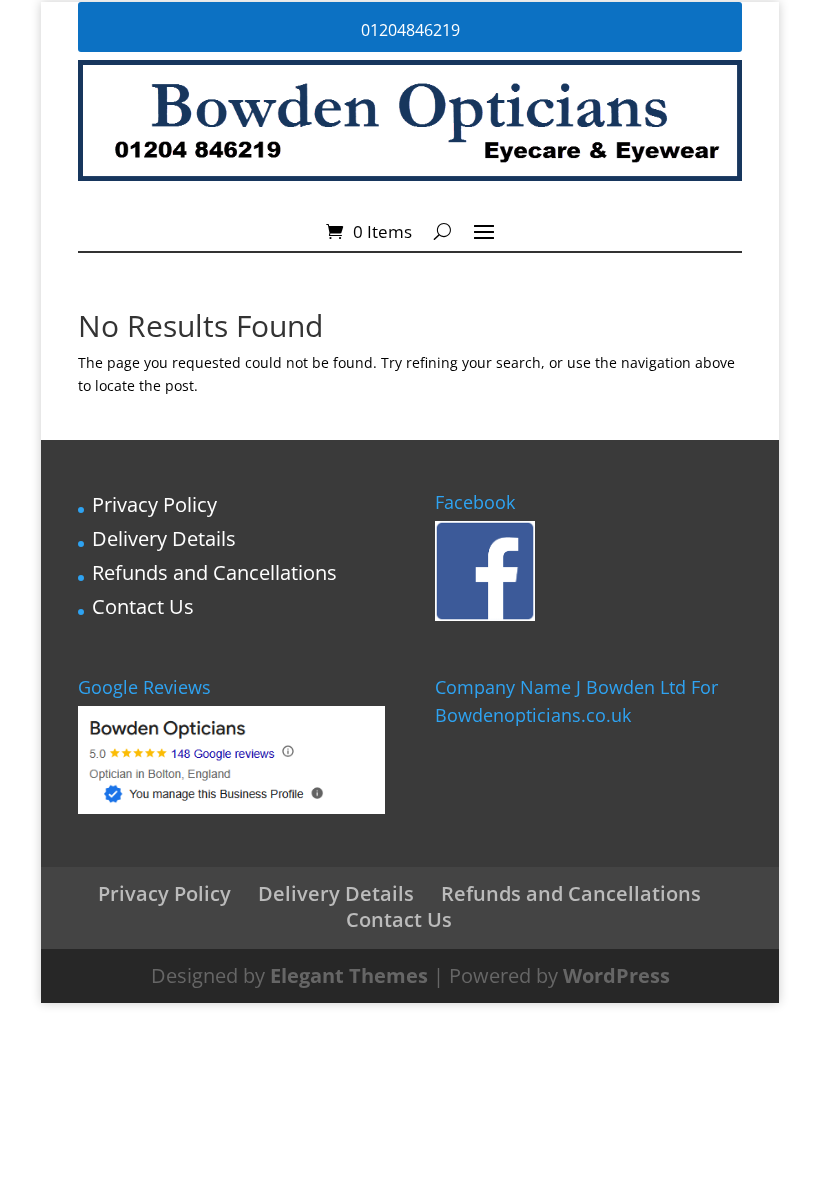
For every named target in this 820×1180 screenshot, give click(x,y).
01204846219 (410, 30)
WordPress (616, 975)
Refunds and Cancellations (214, 572)
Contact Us (143, 606)
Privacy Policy (154, 504)
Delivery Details (164, 538)
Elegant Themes (349, 975)
